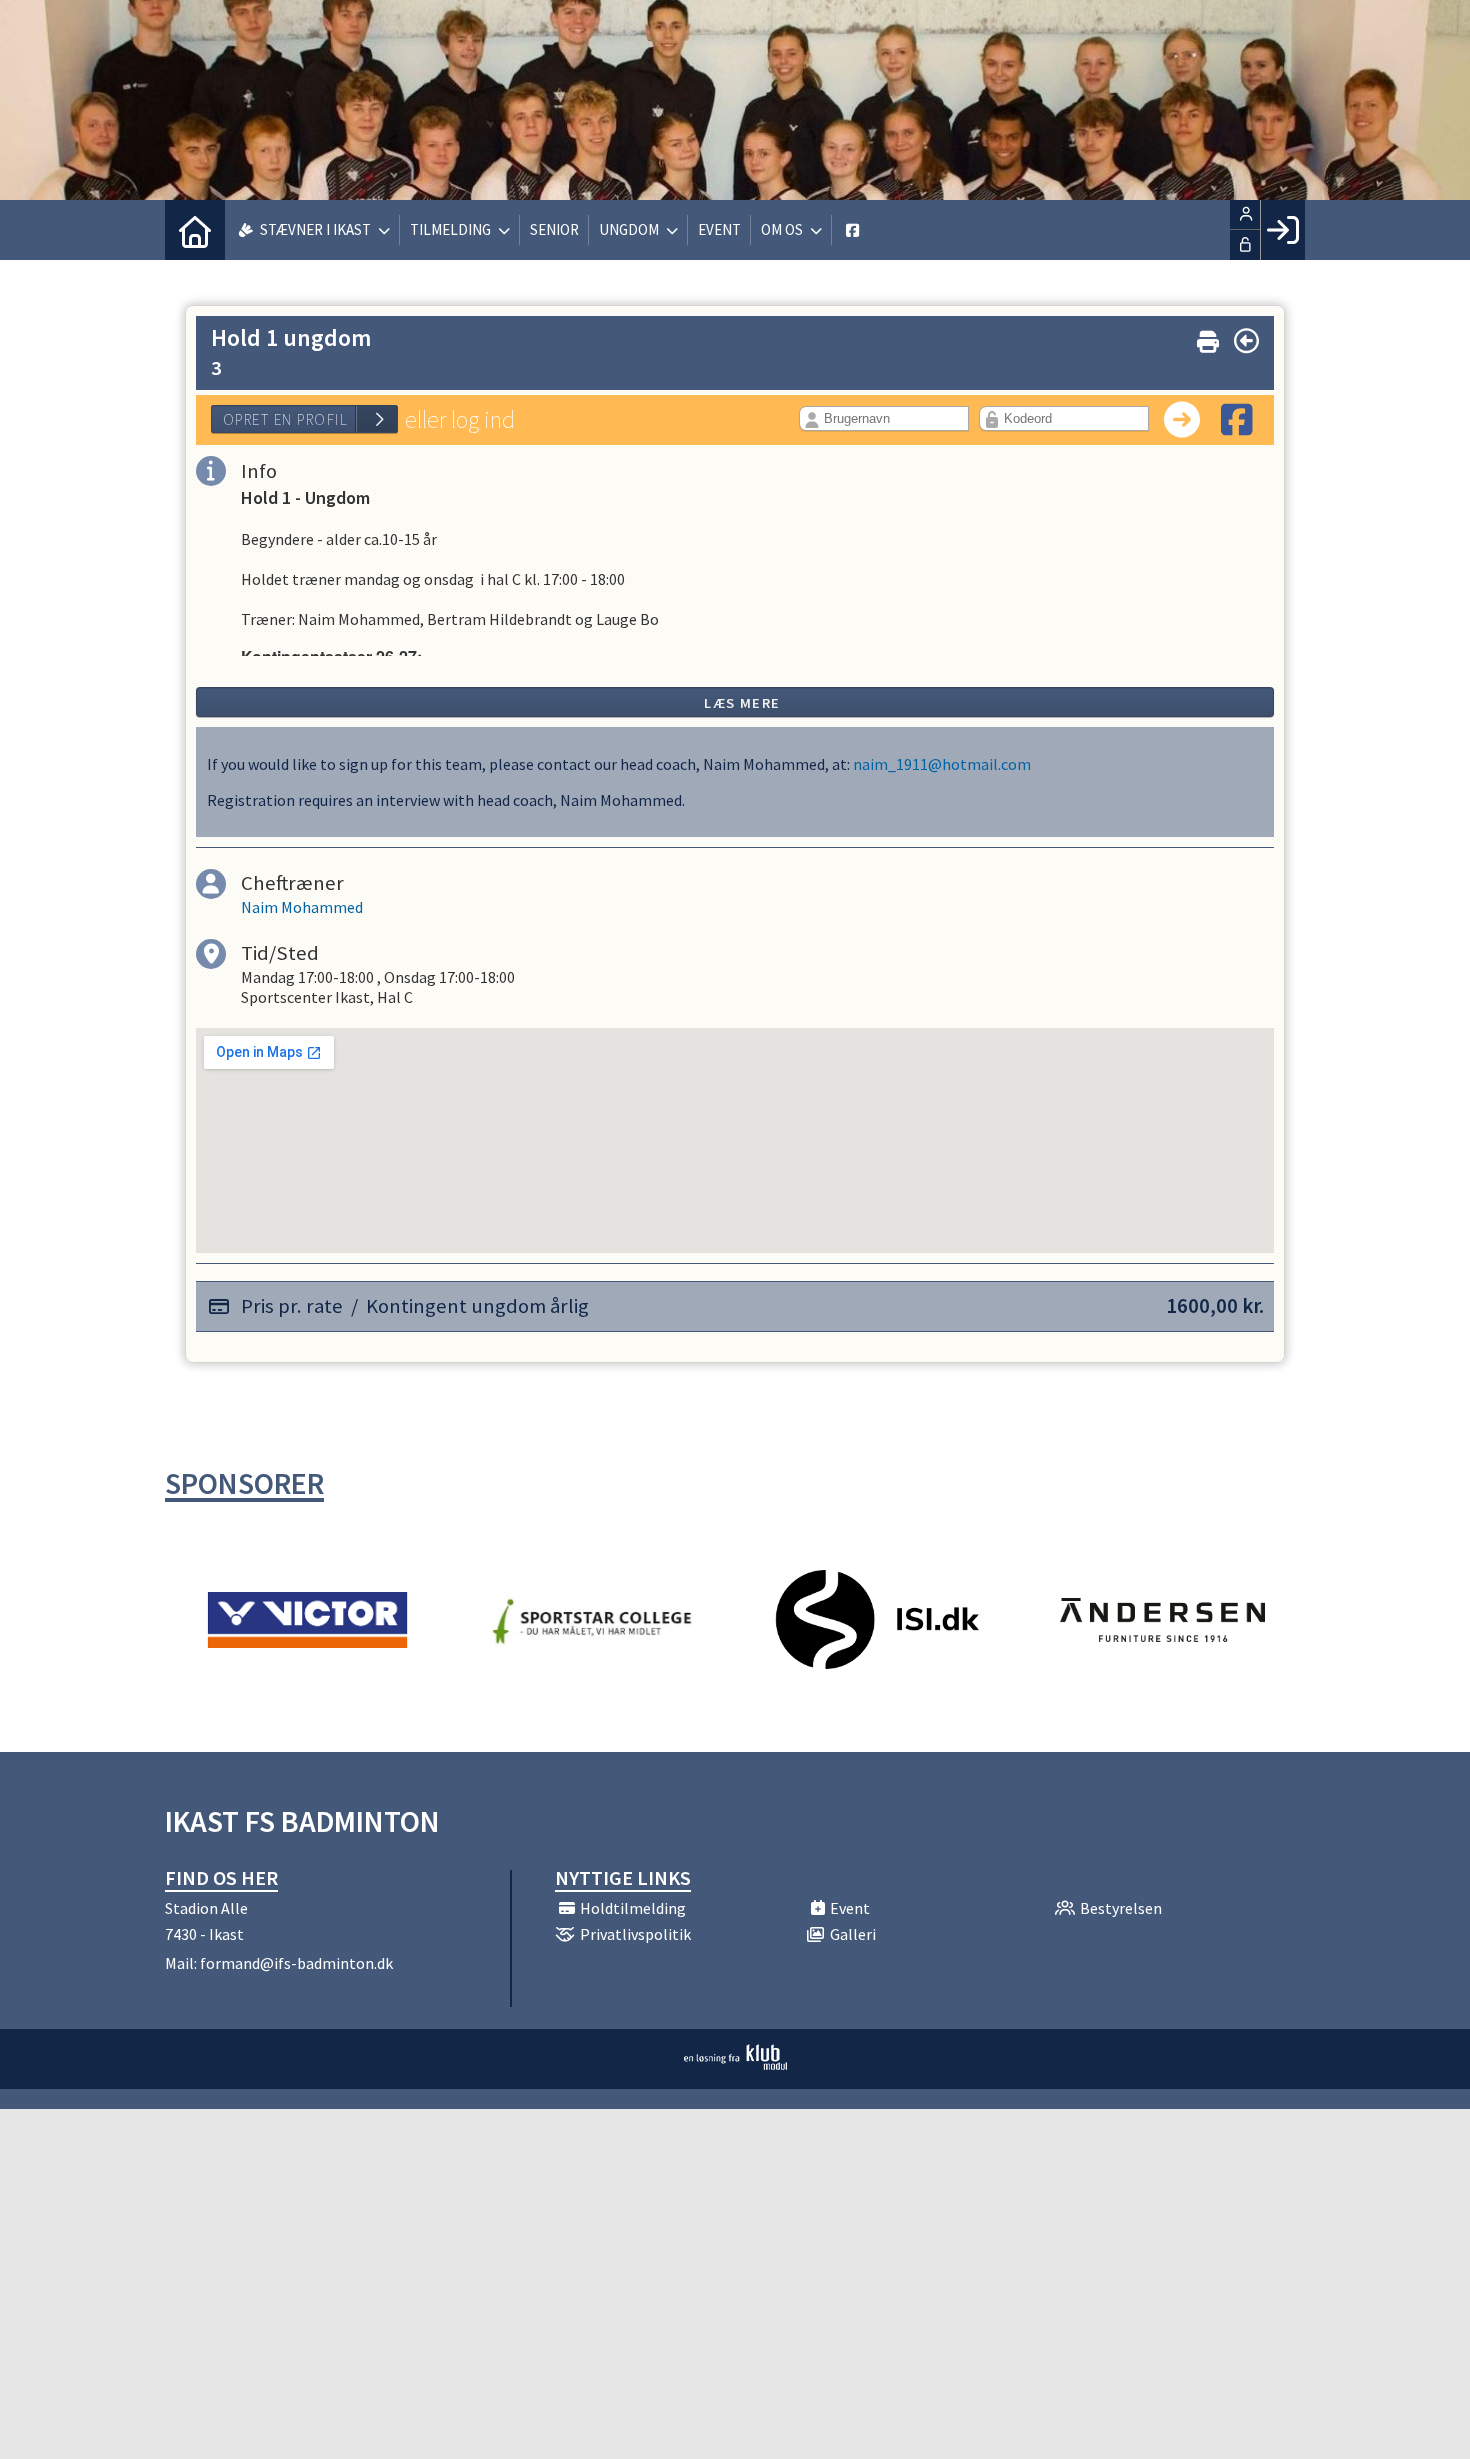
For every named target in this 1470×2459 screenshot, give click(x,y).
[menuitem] (195, 230)
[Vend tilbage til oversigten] (1246, 341)
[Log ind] (1282, 230)
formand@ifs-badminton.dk (296, 1963)
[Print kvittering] (1208, 337)
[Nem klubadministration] (735, 2064)
